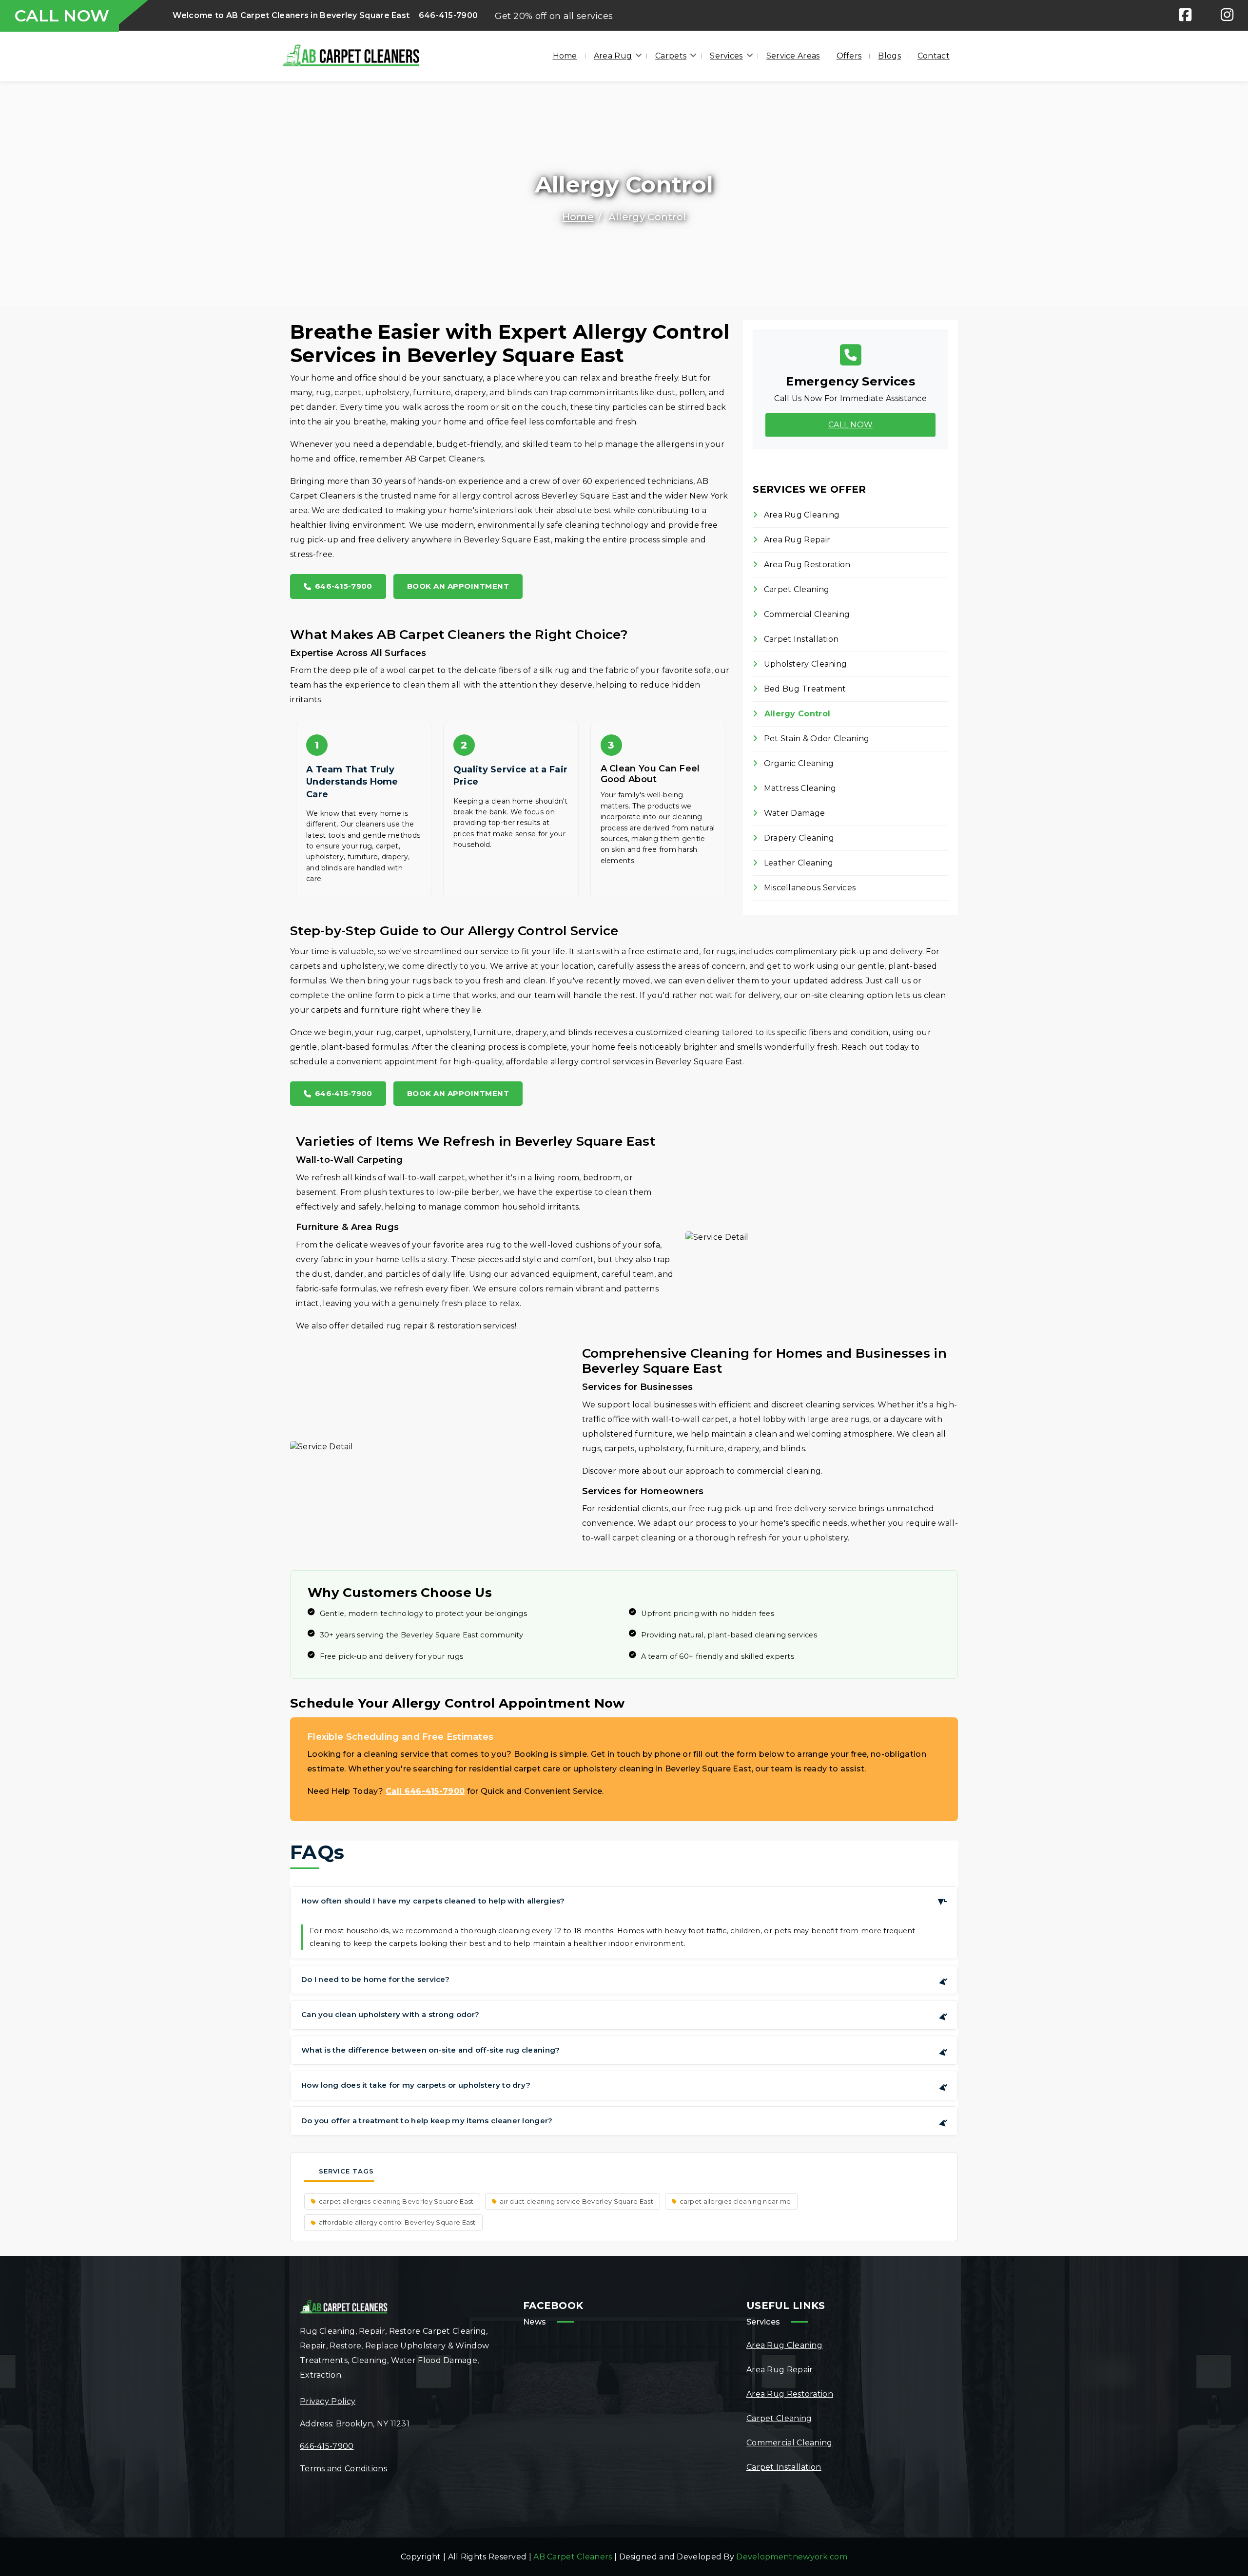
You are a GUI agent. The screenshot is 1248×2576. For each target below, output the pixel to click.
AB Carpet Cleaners (573, 2557)
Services (726, 56)
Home (565, 56)
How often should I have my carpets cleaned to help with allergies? (624, 1901)
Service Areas (793, 56)
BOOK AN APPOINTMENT (458, 586)
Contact (934, 56)
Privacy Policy (328, 2401)
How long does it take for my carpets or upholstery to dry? (625, 2087)
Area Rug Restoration (806, 565)
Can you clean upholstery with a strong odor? (625, 2016)
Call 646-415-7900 (425, 1791)
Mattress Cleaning (799, 788)
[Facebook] (1185, 15)
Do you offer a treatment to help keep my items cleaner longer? (625, 2123)
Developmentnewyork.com (792, 2557)
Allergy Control (796, 714)
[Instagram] (1227, 15)
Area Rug (613, 56)
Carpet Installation (800, 639)
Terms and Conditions (343, 2469)
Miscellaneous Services (809, 888)
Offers (849, 56)
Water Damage (793, 813)
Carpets (671, 56)
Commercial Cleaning (806, 614)
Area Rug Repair (796, 540)
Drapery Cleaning (798, 838)
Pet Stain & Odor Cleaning (815, 739)
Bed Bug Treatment (804, 689)
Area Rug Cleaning (800, 515)
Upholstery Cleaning (804, 664)
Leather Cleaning (797, 863)
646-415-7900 (448, 15)
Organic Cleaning (798, 763)
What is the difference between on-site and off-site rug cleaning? (625, 2052)
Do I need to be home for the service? (625, 1981)
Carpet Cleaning (795, 589)
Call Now (850, 425)
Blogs (889, 56)
